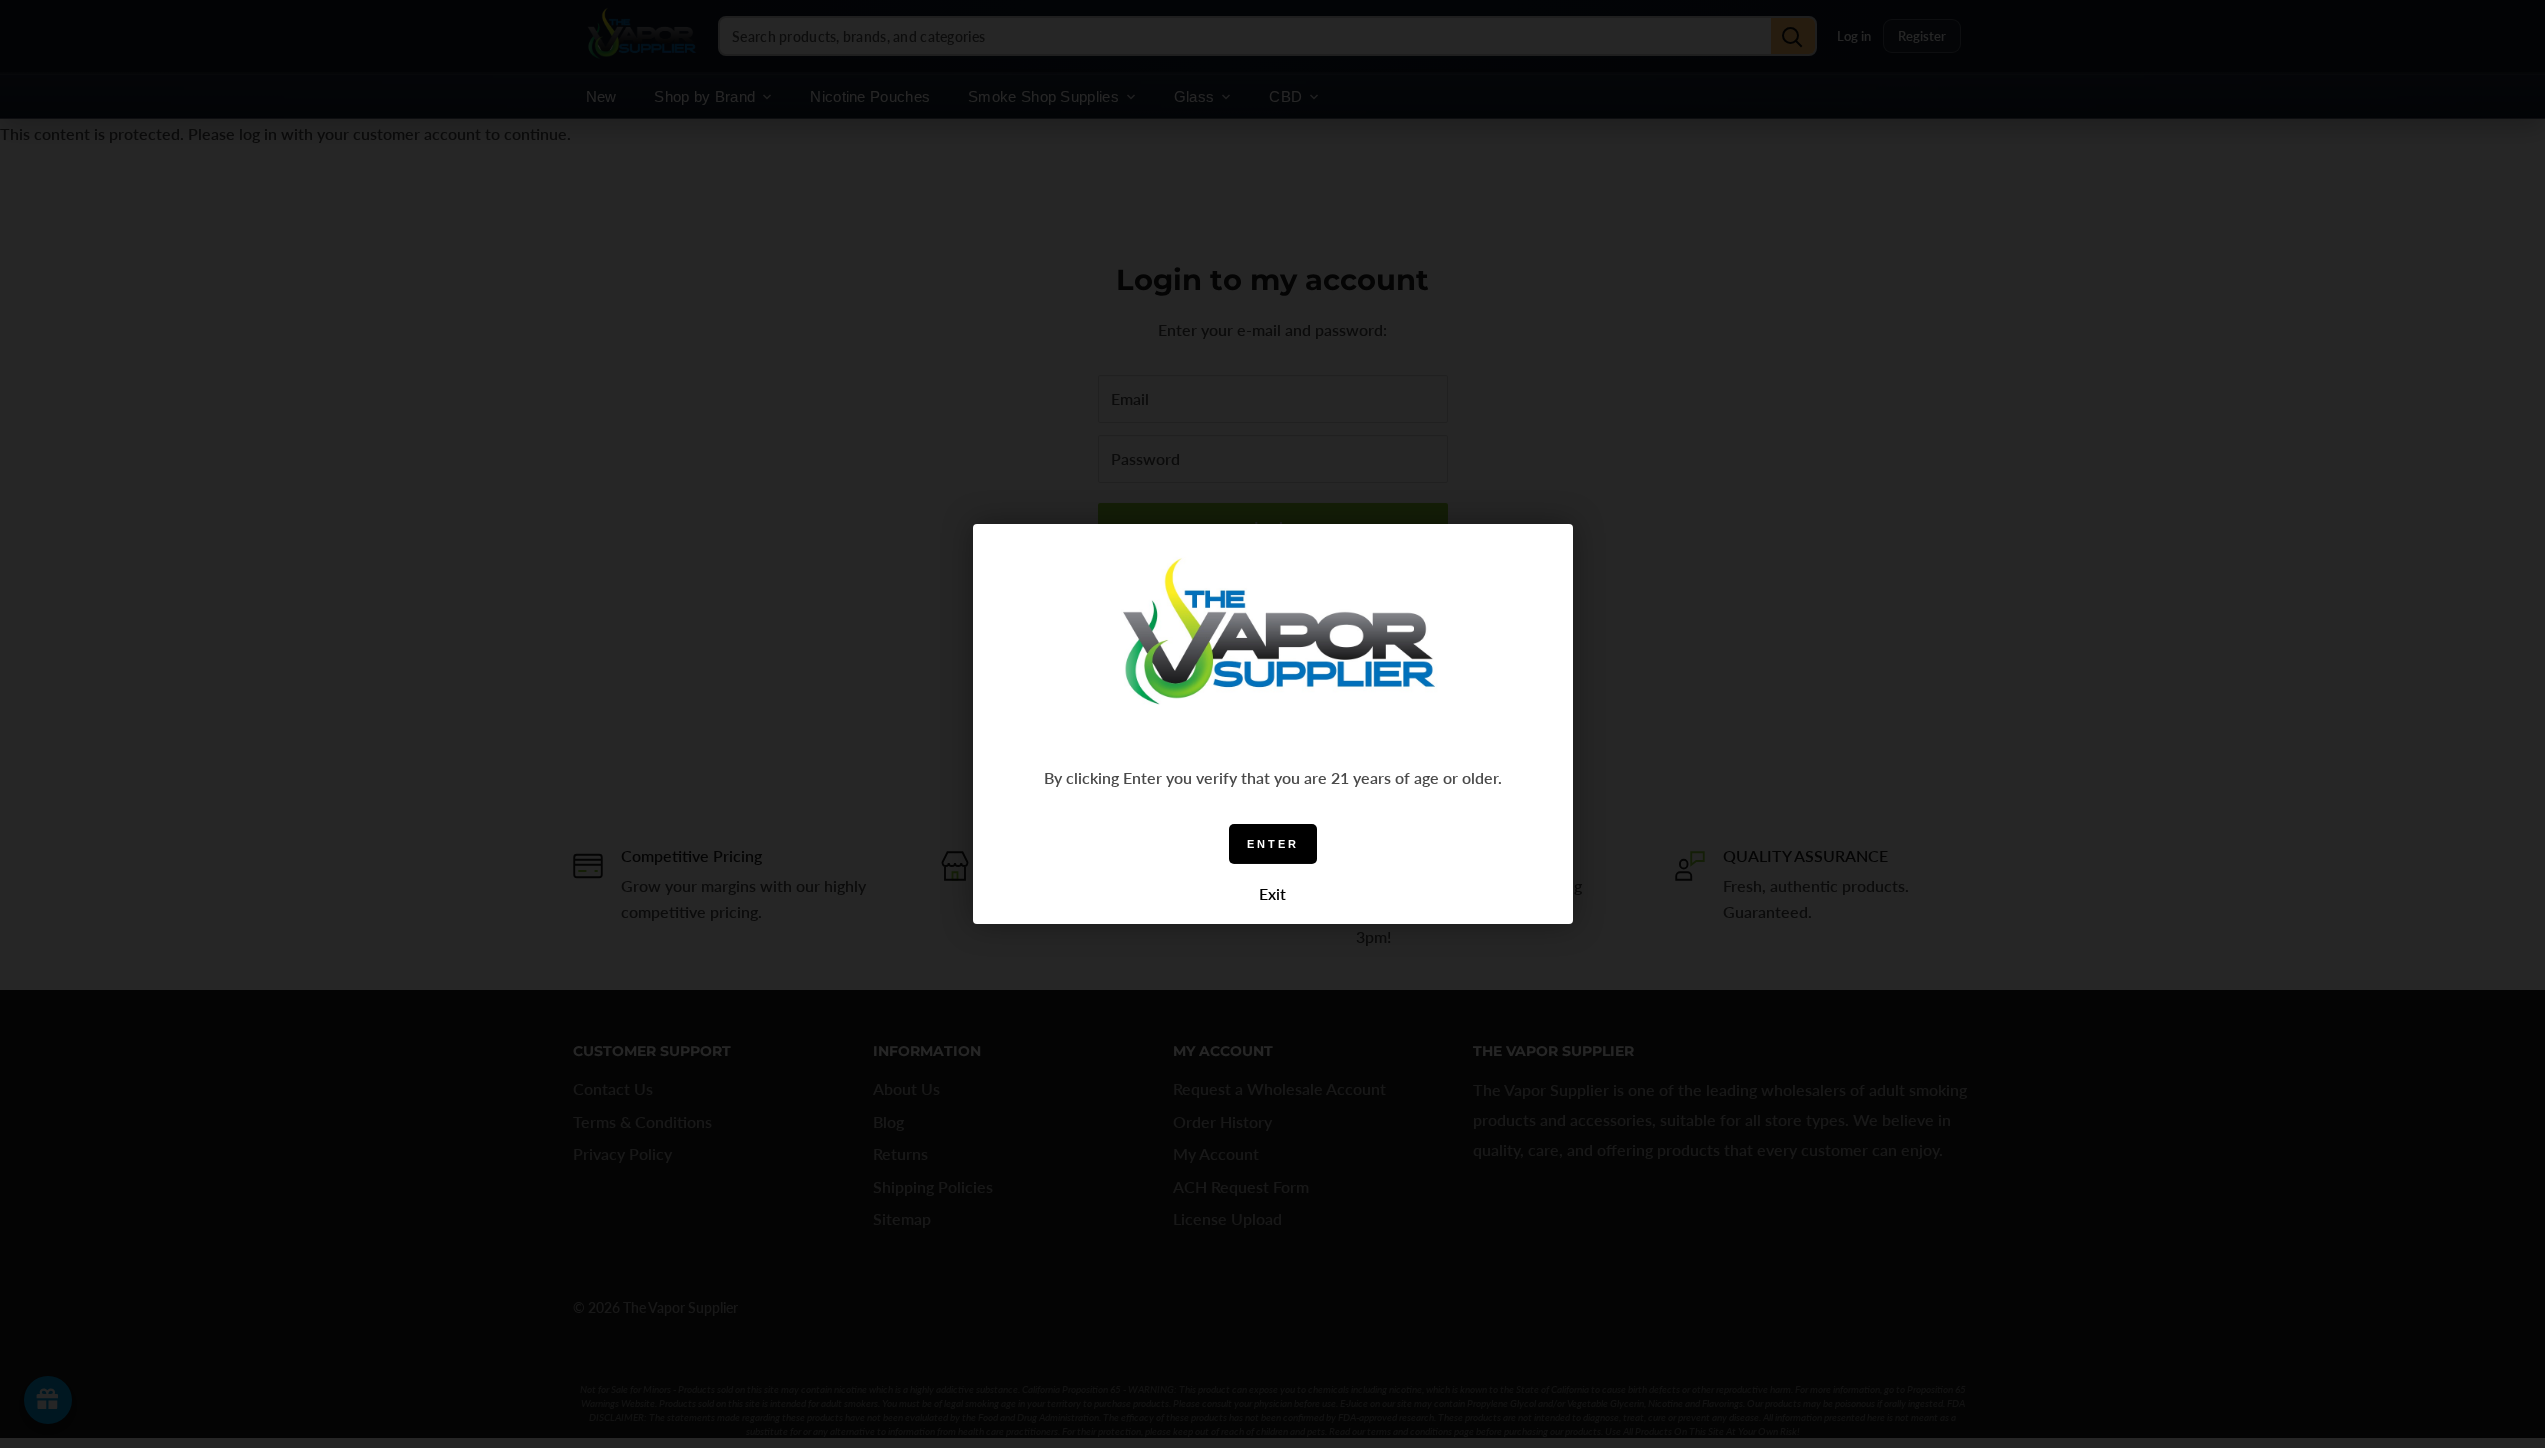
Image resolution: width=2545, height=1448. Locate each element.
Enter (1273, 844)
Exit (1272, 893)
